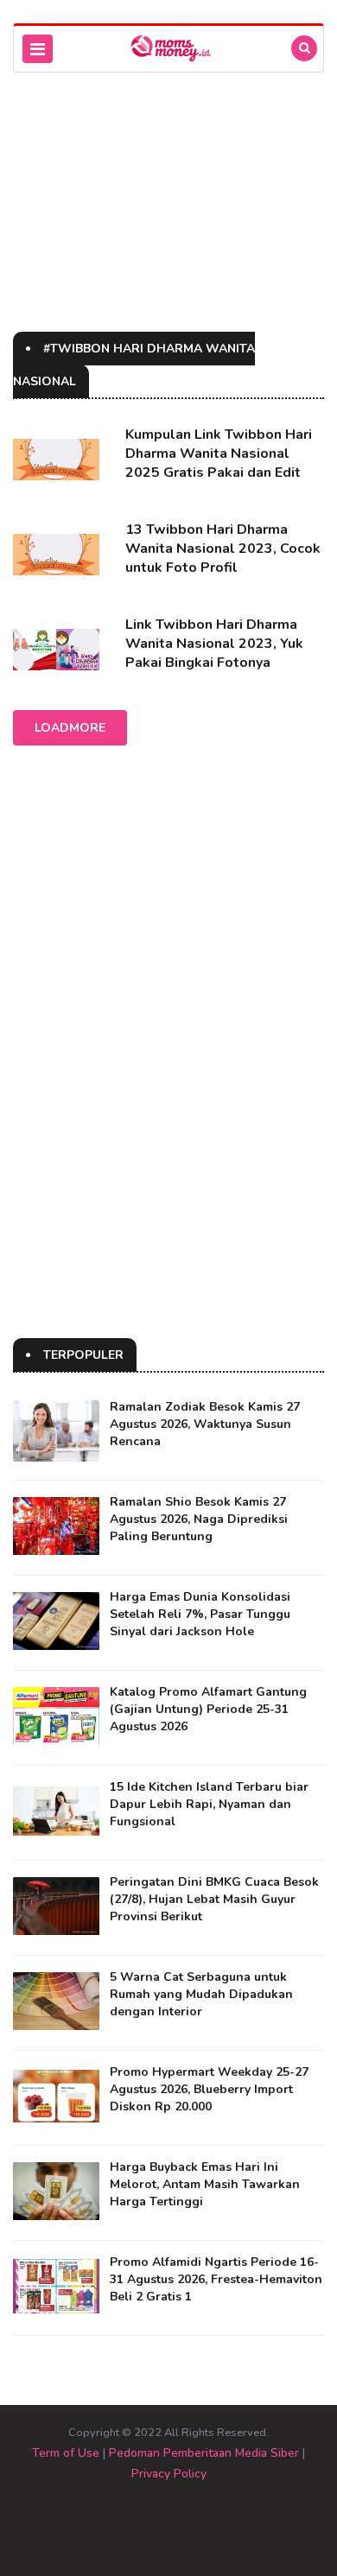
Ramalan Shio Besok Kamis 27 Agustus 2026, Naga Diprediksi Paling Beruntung (199, 1519)
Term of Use (66, 2453)
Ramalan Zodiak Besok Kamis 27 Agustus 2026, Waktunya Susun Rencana (205, 1424)
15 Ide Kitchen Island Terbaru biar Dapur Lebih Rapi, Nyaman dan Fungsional (209, 1804)
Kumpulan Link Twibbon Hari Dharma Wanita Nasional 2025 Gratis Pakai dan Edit (219, 454)
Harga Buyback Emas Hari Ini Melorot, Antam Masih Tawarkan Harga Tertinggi (205, 2184)
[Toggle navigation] (38, 49)
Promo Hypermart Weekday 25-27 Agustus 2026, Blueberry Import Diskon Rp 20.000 (209, 2089)
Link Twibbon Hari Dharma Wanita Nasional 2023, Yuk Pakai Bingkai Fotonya (214, 644)
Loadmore (70, 728)
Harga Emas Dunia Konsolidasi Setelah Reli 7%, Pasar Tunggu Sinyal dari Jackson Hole (200, 1614)
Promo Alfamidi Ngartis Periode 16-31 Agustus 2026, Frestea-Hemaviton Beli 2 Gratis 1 (216, 2279)
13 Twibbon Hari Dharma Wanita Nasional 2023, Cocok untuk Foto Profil (223, 549)
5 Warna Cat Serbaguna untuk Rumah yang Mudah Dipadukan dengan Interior (201, 1994)
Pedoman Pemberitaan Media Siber (204, 2453)
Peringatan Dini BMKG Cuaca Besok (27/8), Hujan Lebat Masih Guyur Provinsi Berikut (214, 1899)
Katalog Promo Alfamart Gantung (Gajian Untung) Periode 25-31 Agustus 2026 (208, 1709)
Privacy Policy (169, 2474)
